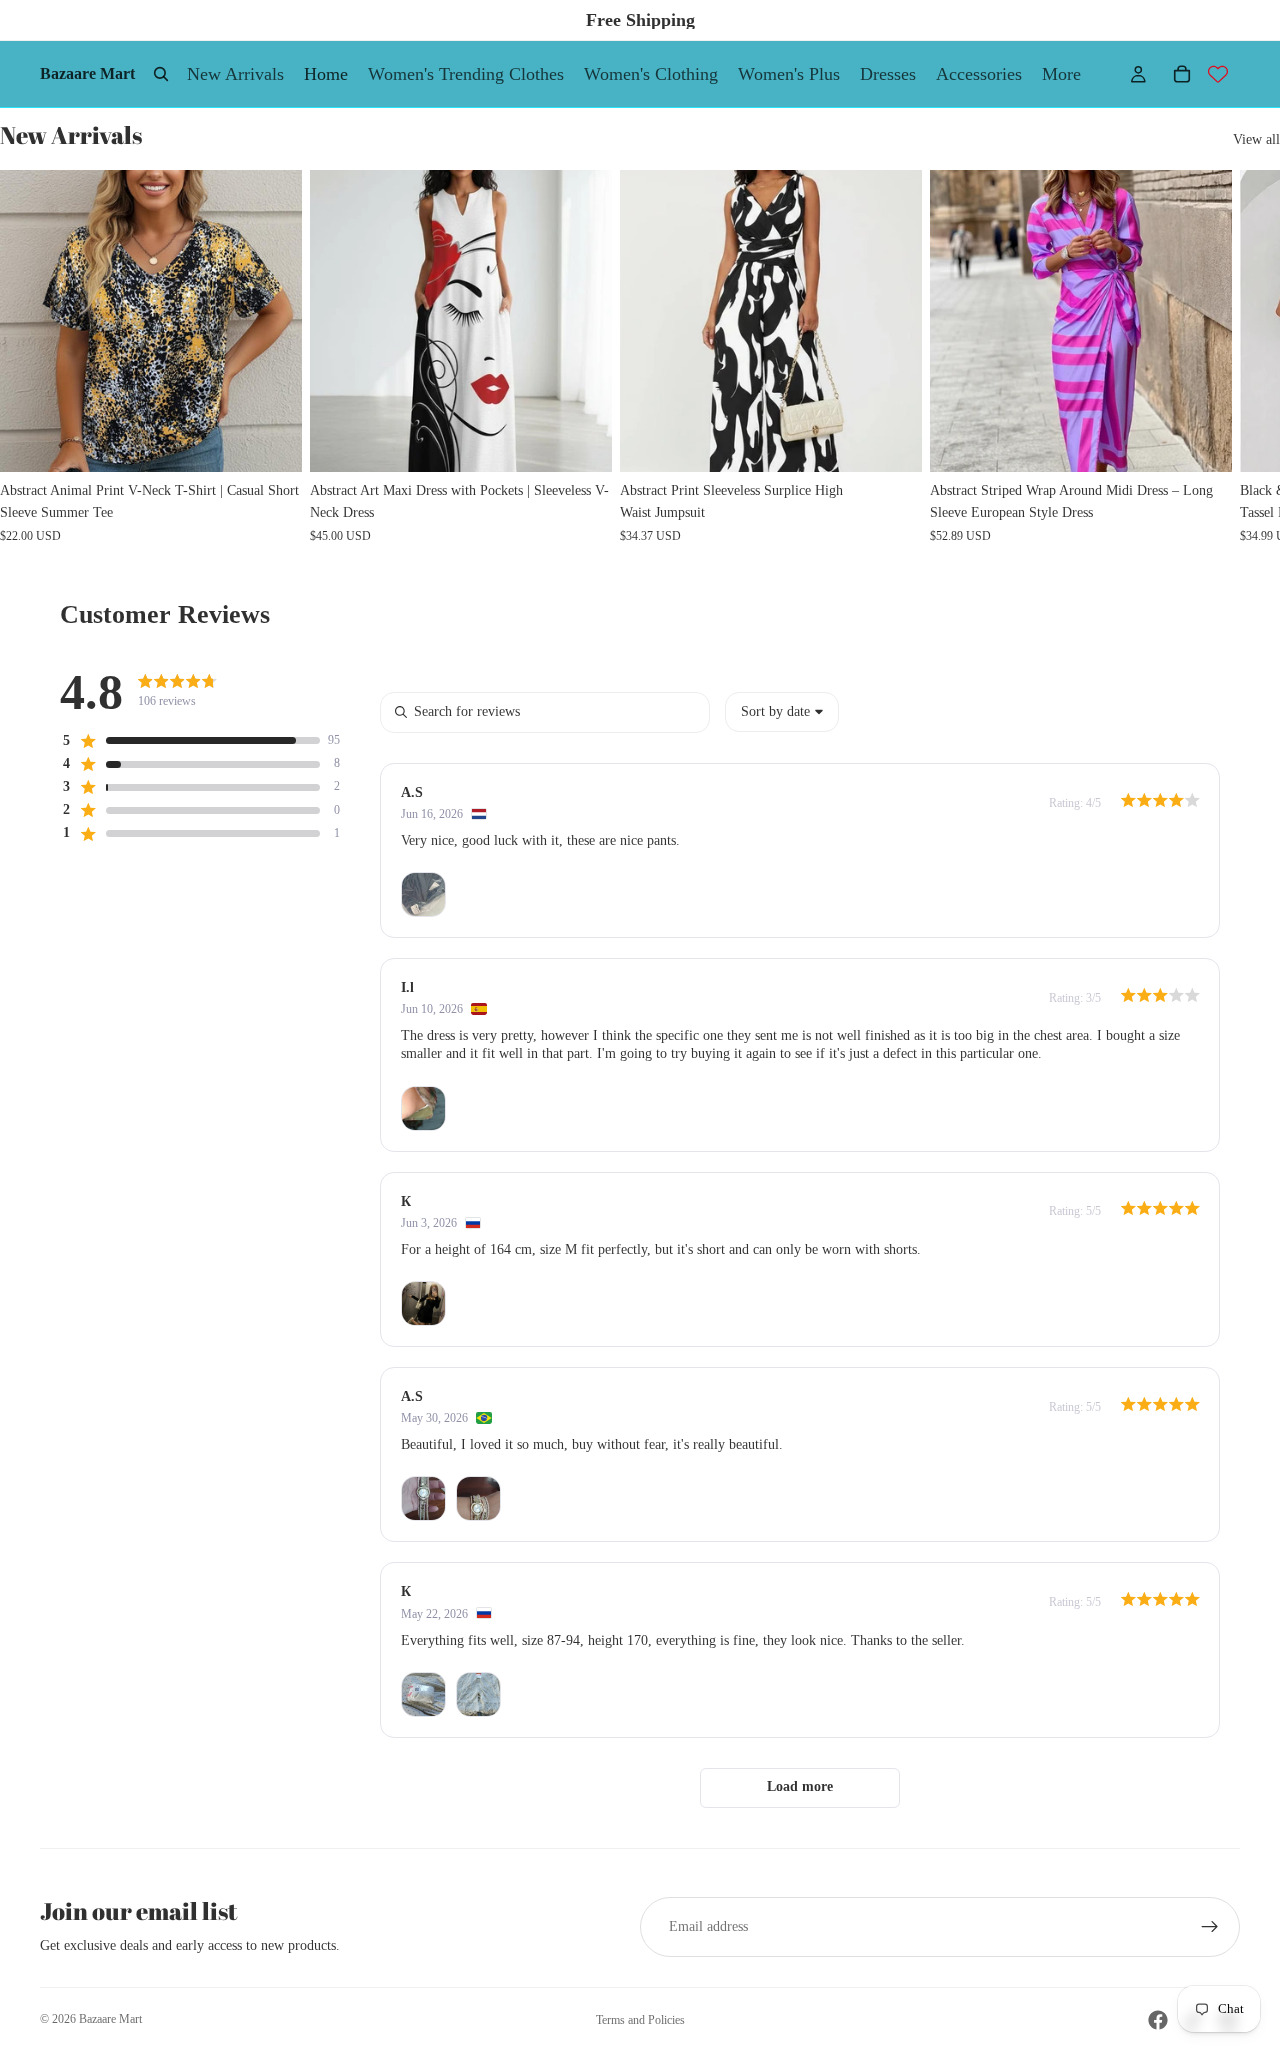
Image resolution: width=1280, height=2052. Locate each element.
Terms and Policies (640, 2020)
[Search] (161, 74)
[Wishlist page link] (1218, 74)
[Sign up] (1210, 1927)
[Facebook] (1158, 2020)
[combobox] (782, 712)
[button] (190, 741)
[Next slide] (1218, 356)
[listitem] (1061, 74)
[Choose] (271, 441)
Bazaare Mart (110, 2019)
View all (1256, 139)
